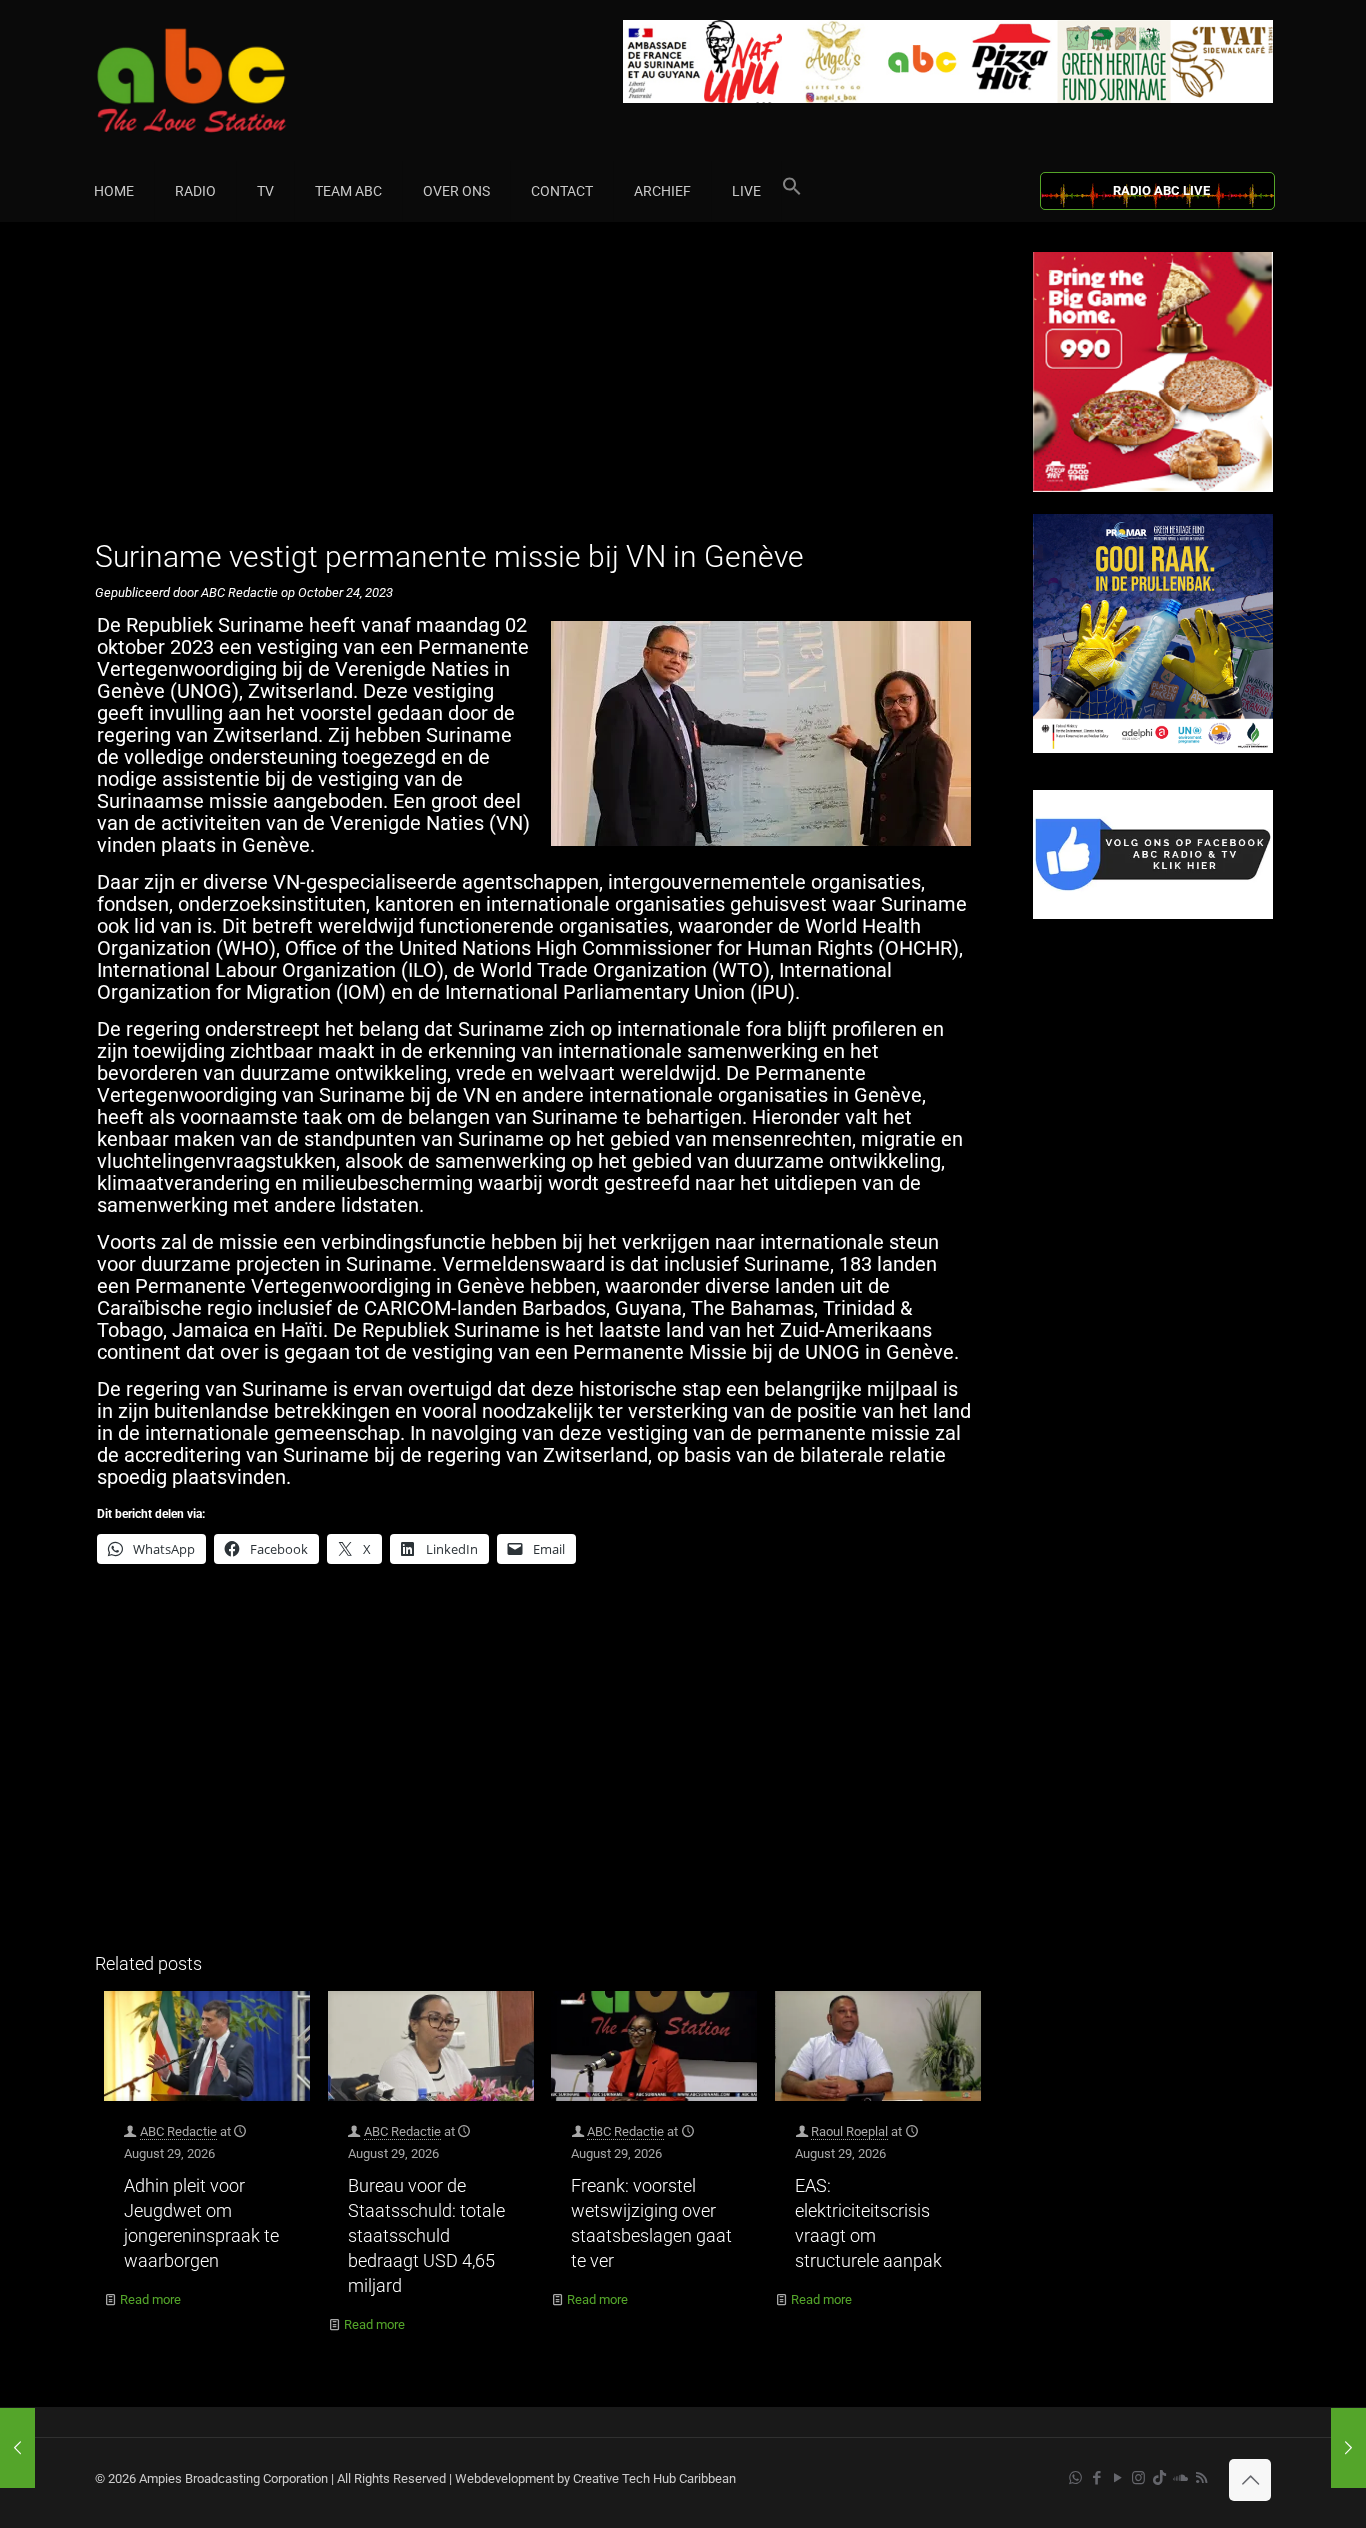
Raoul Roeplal (849, 2131)
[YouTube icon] (1117, 2478)
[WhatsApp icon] (1075, 2478)
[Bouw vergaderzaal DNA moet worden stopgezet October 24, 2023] (17, 2448)
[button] (792, 191)
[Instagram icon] (1138, 2478)
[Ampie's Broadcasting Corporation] (230, 80)
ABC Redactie (178, 2131)
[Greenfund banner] (1153, 748)
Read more (150, 2299)
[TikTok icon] (1159, 2478)
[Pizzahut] (1153, 487)
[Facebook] (1153, 914)
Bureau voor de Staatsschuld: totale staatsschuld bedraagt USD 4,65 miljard (426, 2235)
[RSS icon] (1201, 2478)
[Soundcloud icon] (1180, 2478)
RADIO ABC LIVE (1161, 190)
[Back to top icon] (1250, 2480)
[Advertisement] (542, 392)
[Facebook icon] (1096, 2478)
